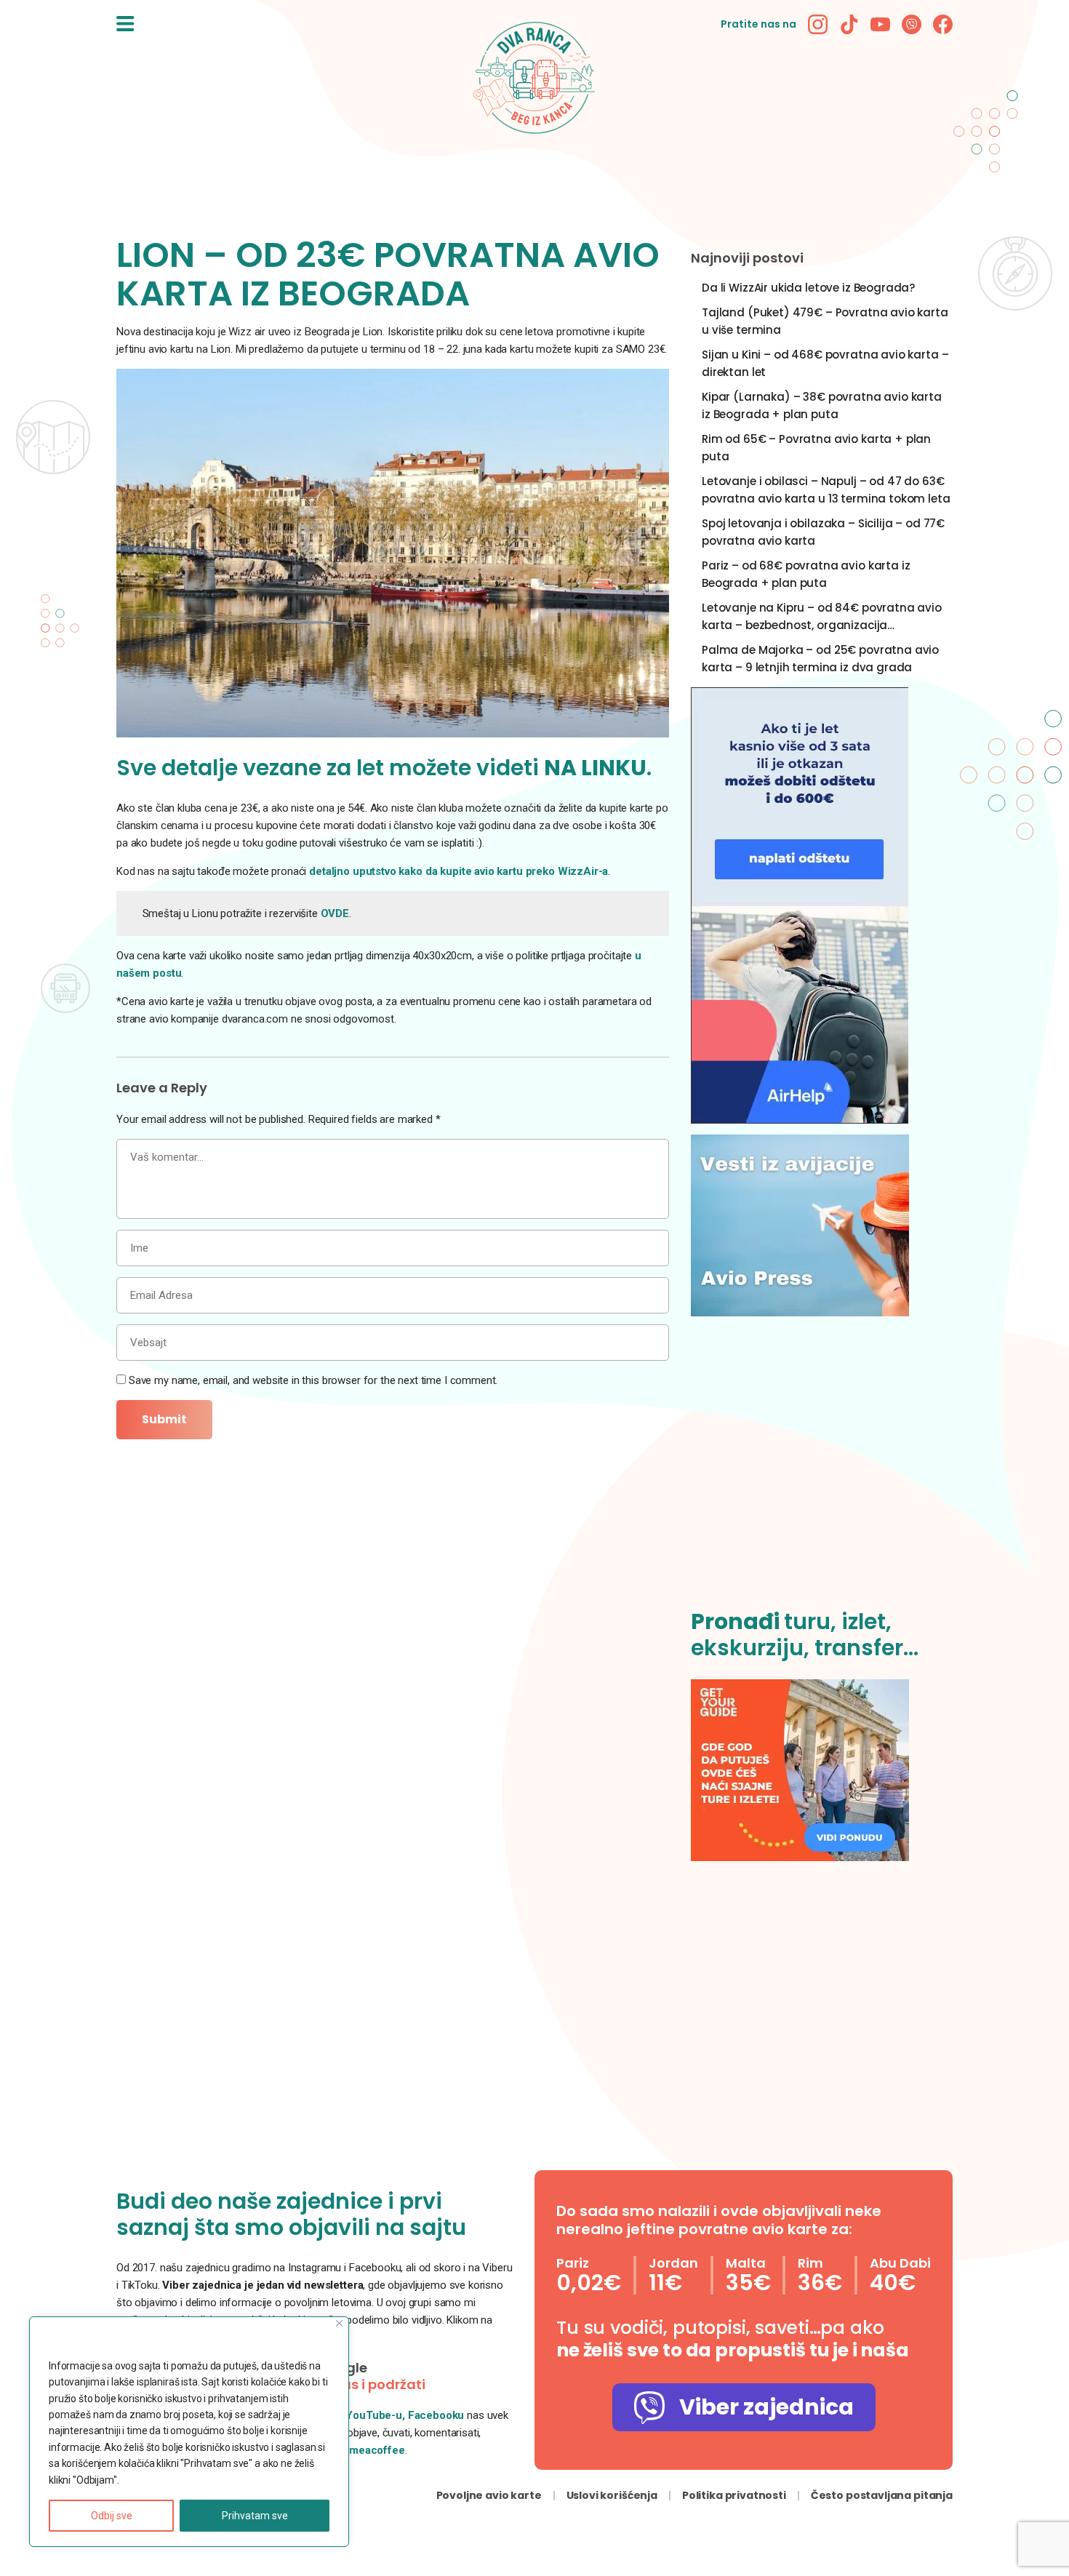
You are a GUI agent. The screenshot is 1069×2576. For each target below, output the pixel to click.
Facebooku (438, 2415)
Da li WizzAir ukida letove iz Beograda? (808, 288)
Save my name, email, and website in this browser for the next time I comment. (313, 1380)
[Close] (339, 2323)
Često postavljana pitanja (882, 2495)
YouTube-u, (375, 2415)
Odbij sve (112, 2516)
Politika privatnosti (734, 2495)
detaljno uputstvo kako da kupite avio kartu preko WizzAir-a (459, 871)
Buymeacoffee (368, 2450)
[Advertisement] (822, 1471)
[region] (189, 2432)
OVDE (335, 913)
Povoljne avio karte (489, 2495)
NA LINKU (595, 768)
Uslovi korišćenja (612, 2495)
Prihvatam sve (255, 2516)
